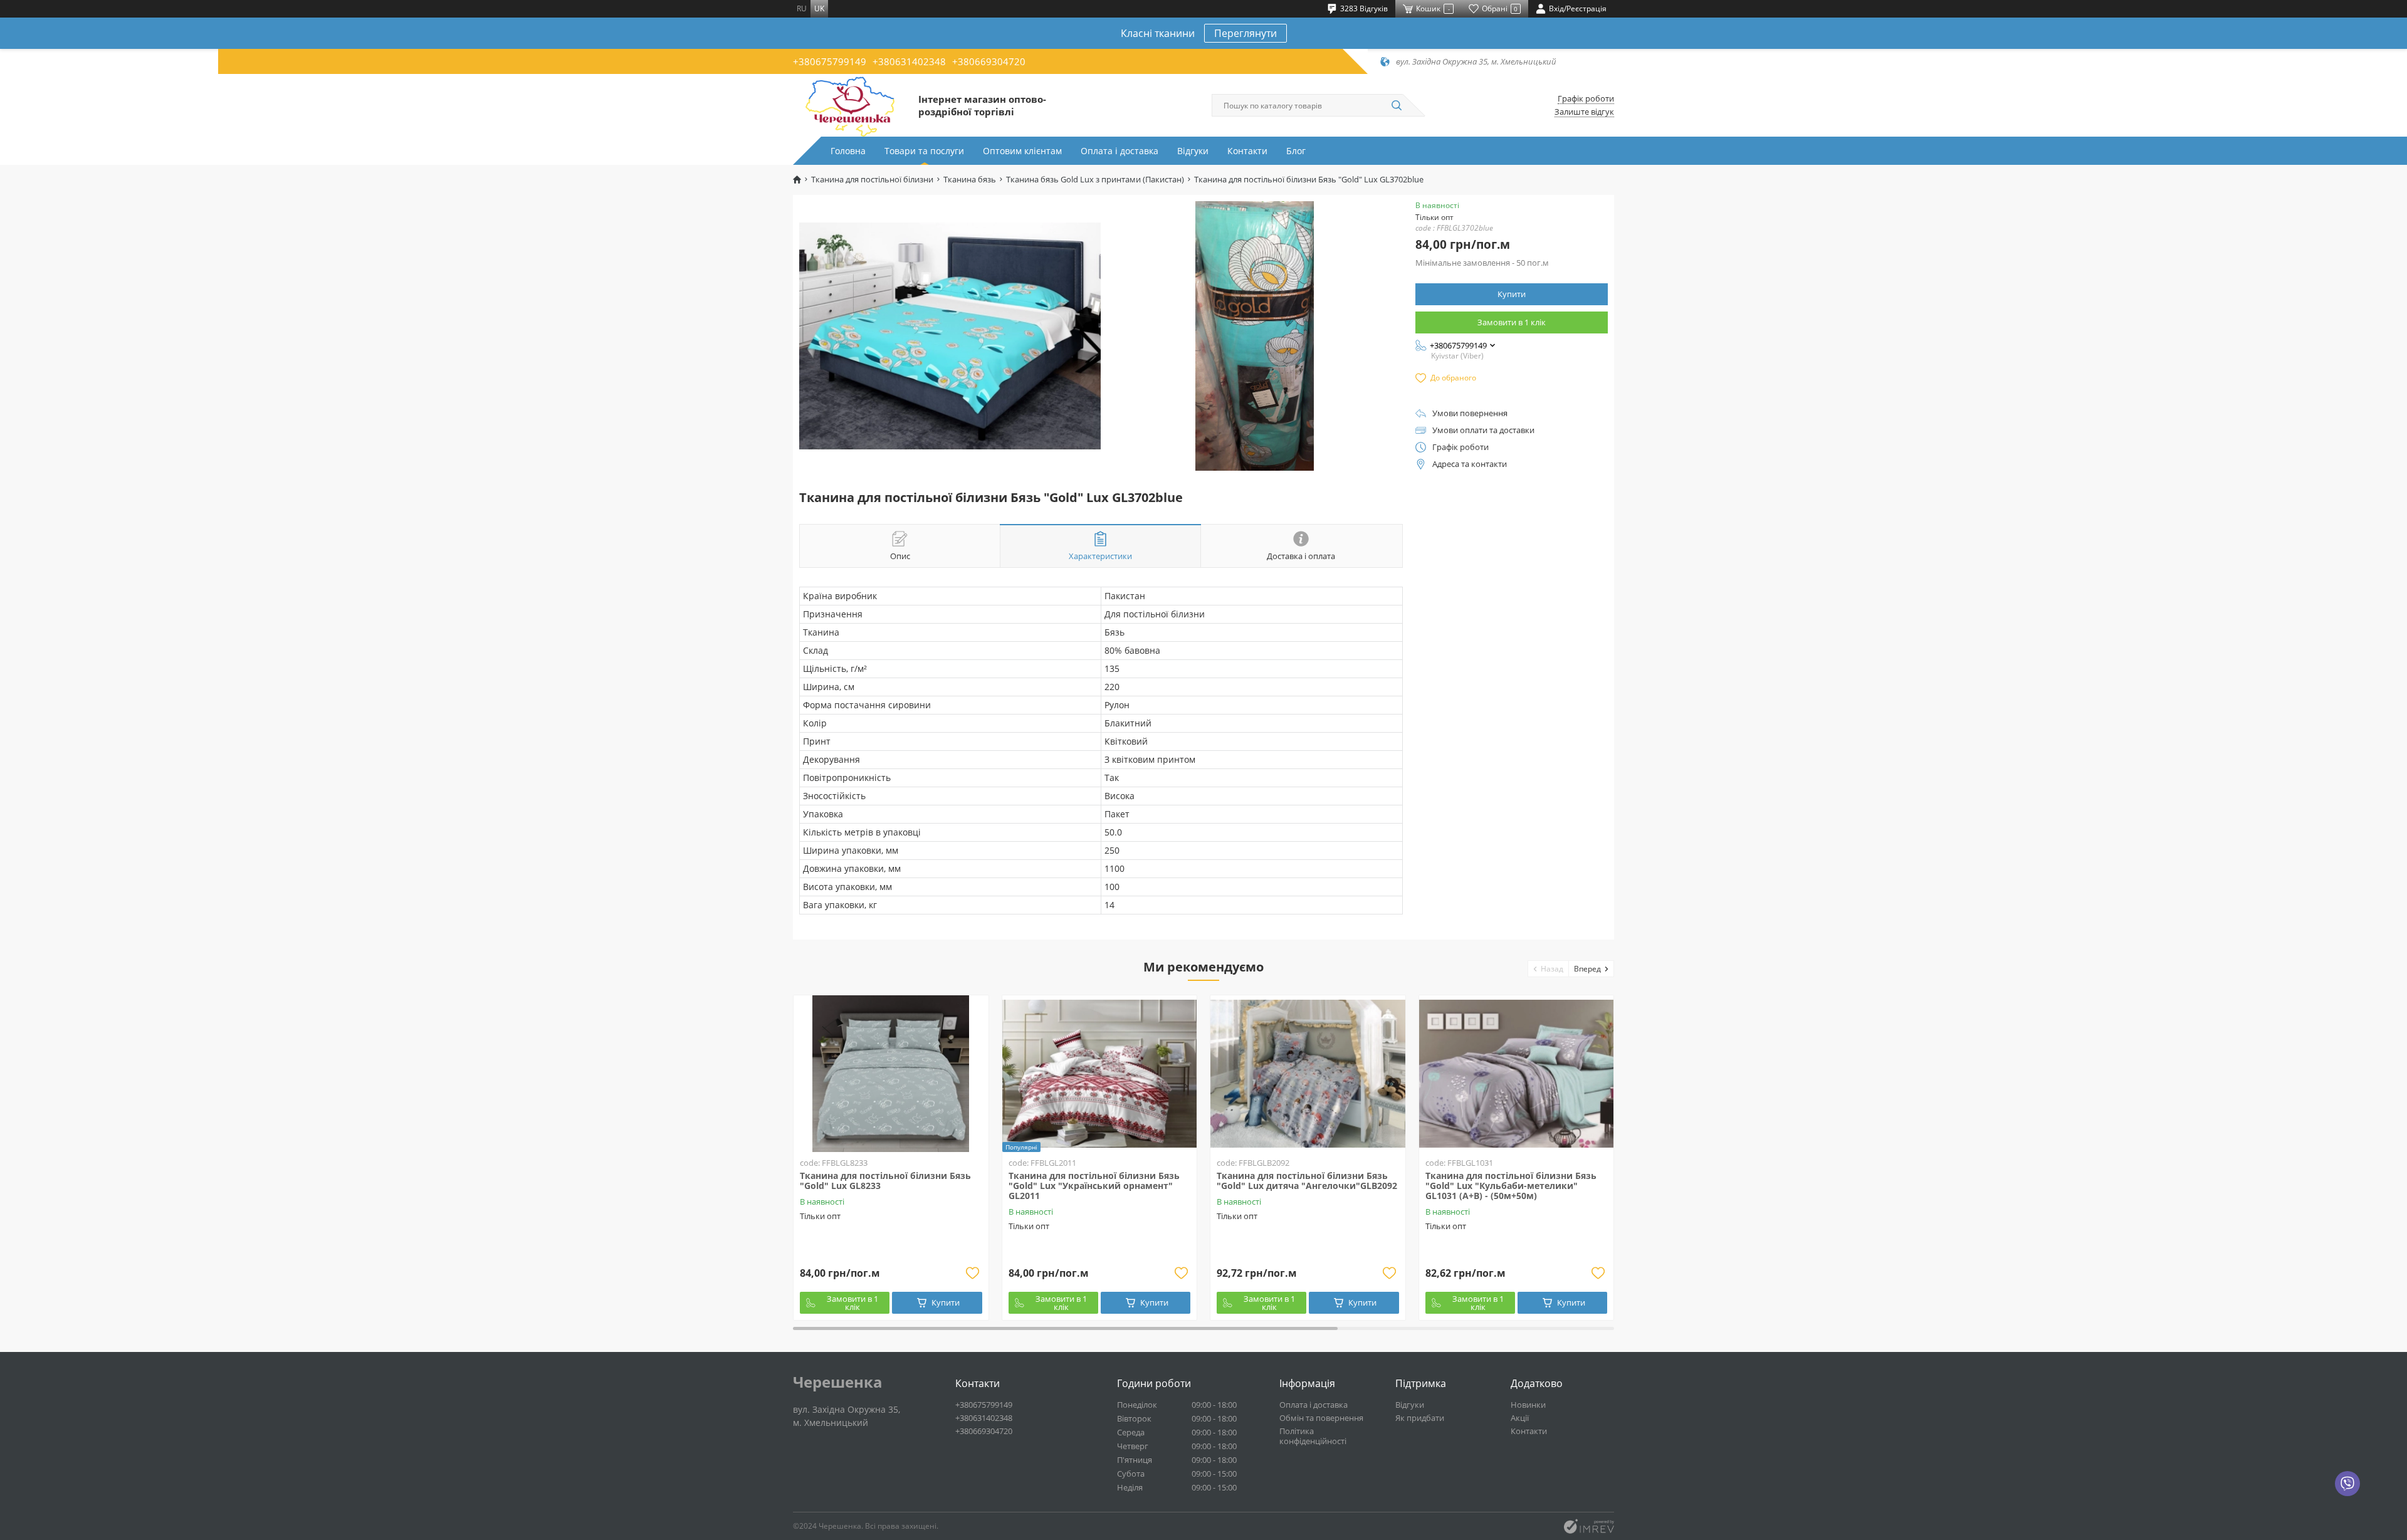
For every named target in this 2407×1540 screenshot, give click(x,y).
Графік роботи (1586, 99)
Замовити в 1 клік (1512, 322)
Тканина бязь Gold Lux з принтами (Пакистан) (1095, 180)
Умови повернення (1470, 413)
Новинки (1528, 1405)
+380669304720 (989, 61)
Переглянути (1245, 33)
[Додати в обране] (973, 1273)
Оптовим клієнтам (1022, 151)
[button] (1549, 969)
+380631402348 (909, 61)
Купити (1512, 294)
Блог (1296, 151)
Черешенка (838, 1382)
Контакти (1247, 151)
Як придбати (1420, 1418)
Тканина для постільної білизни (872, 180)
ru (802, 8)
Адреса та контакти (1470, 464)
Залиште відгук (1584, 112)
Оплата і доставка (1120, 151)
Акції (1520, 1418)
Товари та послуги (924, 151)
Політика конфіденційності (1313, 1436)
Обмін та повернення (1321, 1418)
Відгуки (1193, 151)
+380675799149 (830, 61)
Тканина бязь (970, 180)
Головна (848, 151)
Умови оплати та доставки (1483, 430)
